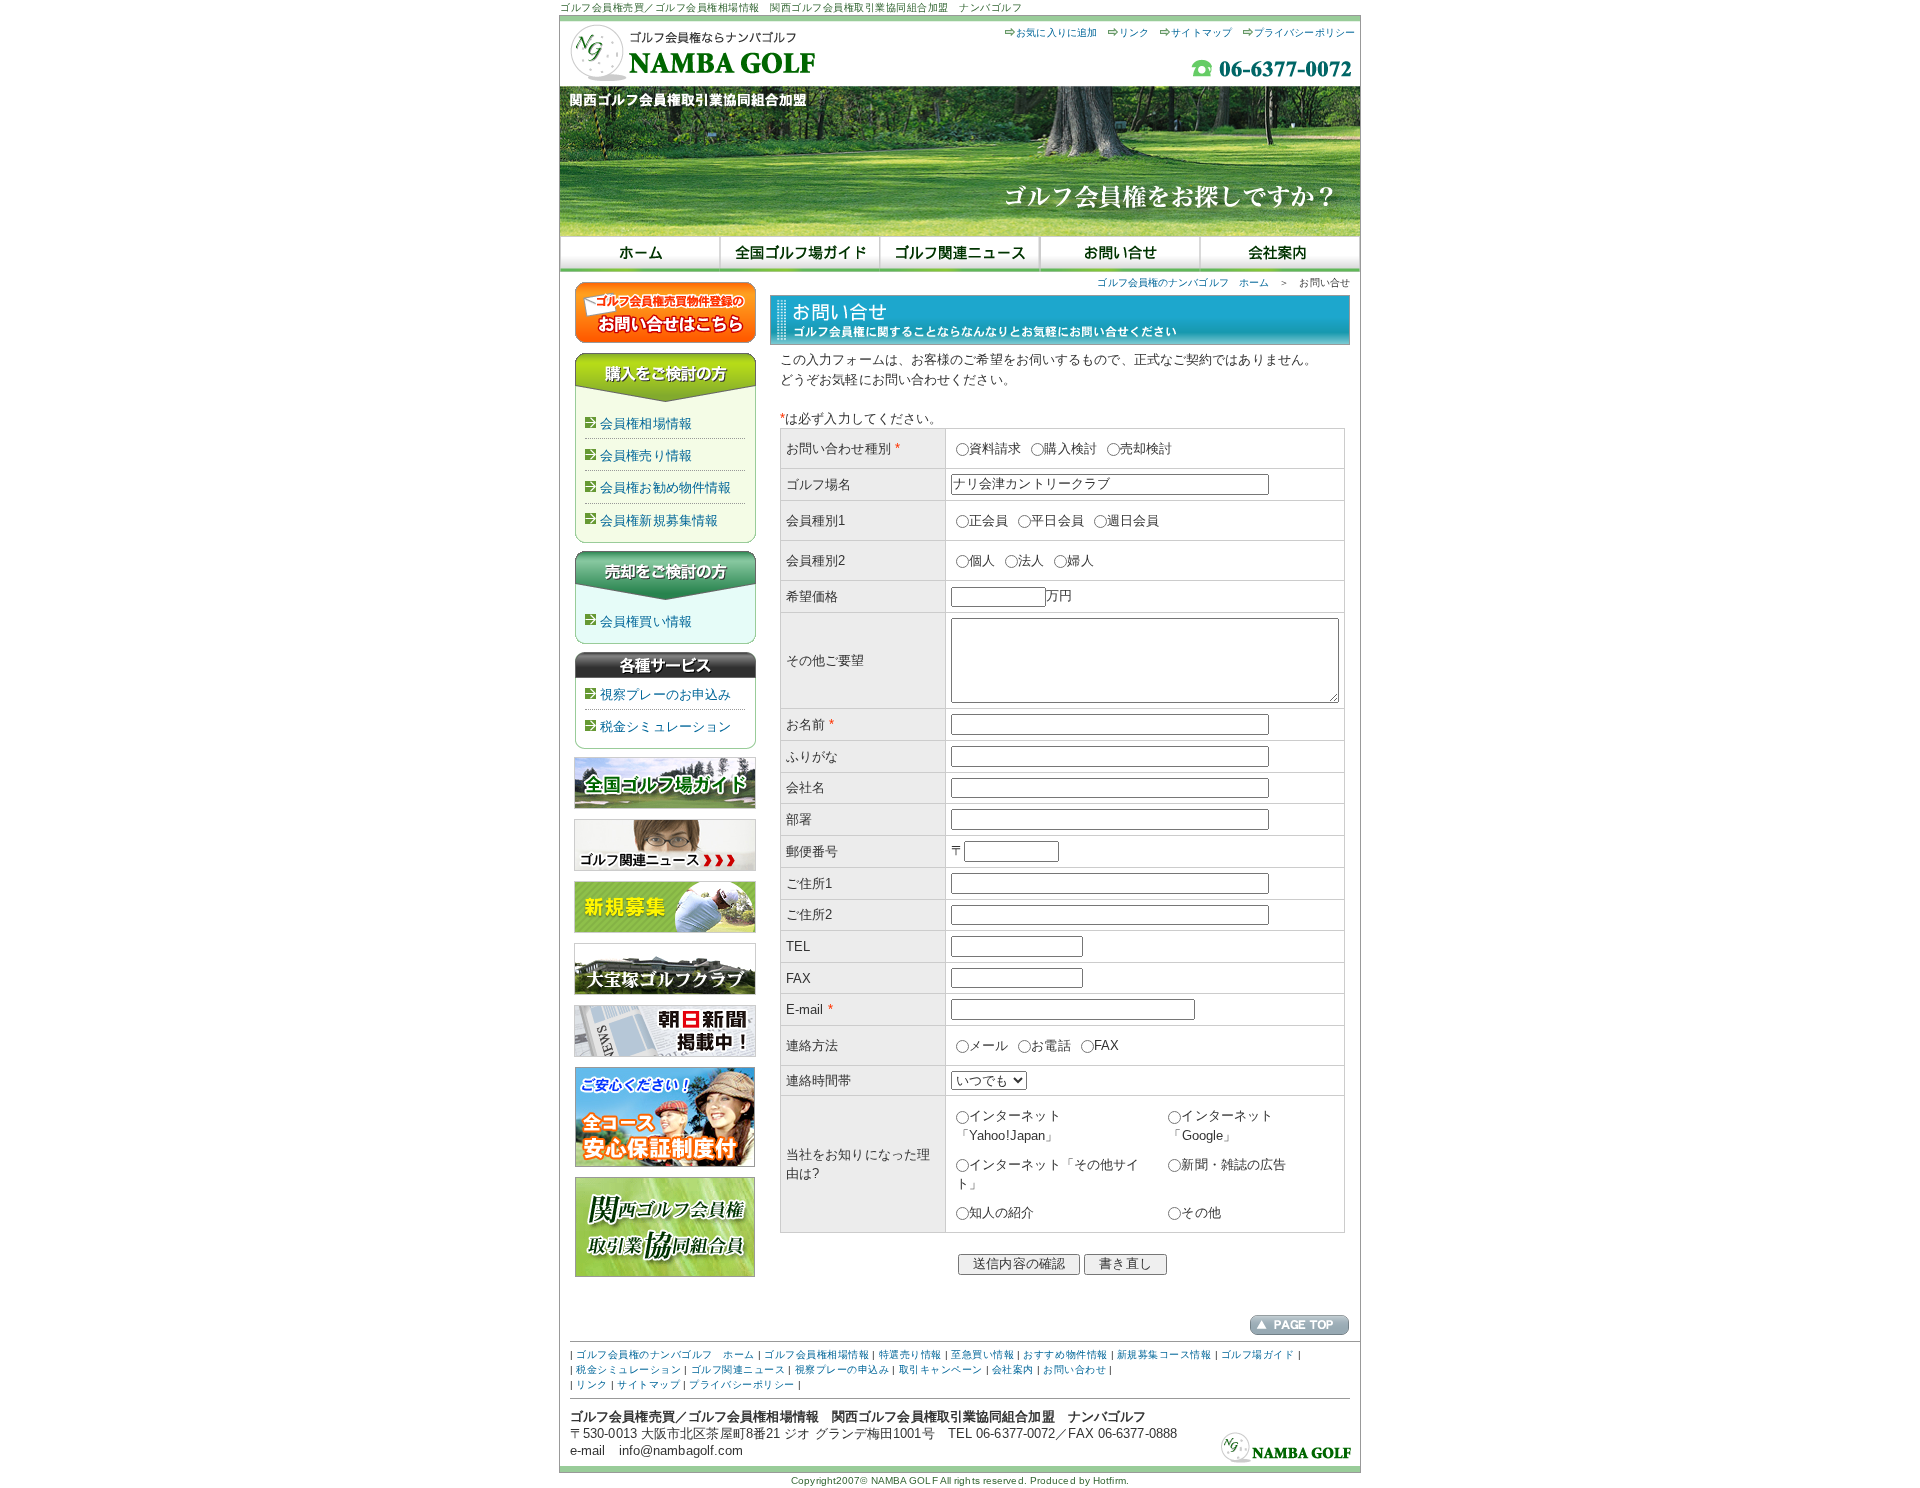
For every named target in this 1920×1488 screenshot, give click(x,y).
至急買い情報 (982, 1354)
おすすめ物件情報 (1065, 1354)
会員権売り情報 (646, 455)
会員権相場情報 (646, 423)
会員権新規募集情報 (659, 520)
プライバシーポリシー (1304, 32)
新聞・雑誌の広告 (1233, 1164)
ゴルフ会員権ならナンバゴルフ (640, 254)
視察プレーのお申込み (665, 694)
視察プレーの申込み (842, 1369)
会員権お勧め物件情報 (665, 487)
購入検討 (1070, 448)
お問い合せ (1120, 254)
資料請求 (995, 448)
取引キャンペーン (941, 1369)
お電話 (1050, 1045)
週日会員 (1133, 520)
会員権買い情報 (646, 621)
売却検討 (1146, 448)
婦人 (1080, 560)
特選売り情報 (910, 1354)
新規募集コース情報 (1164, 1354)
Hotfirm (1109, 1480)
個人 (982, 560)
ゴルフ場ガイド (1258, 1354)
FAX (1106, 1045)
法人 (1031, 560)
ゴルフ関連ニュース (960, 254)
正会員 (988, 520)
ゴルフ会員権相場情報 (816, 1354)
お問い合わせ (1074, 1369)
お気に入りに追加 (1056, 32)
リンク (1134, 32)
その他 (1200, 1212)
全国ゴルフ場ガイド (800, 254)
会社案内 (1280, 254)
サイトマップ (1201, 32)
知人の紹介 (1002, 1212)
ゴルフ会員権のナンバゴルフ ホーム (1183, 282)
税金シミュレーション (665, 726)
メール (988, 1045)
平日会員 (1057, 520)
